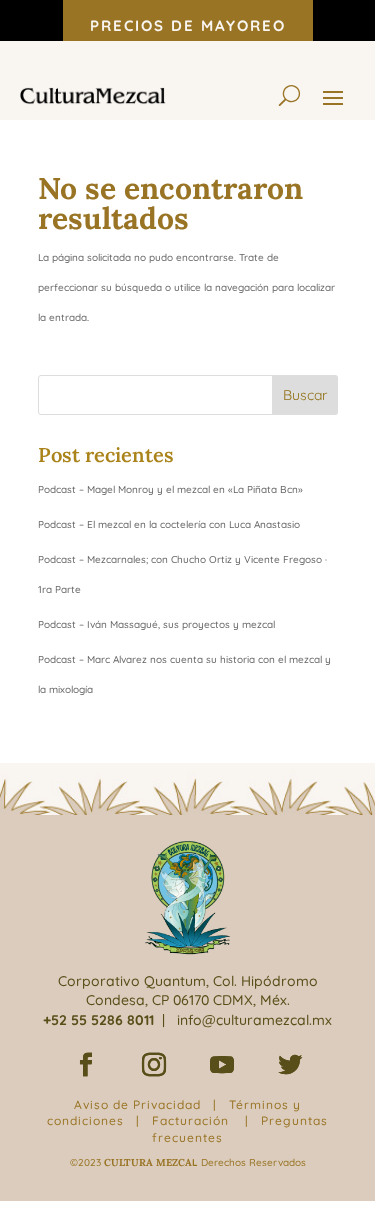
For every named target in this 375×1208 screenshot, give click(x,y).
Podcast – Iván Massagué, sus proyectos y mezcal (156, 624)
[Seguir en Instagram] (154, 1065)
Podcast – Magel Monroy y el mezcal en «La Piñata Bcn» (170, 489)
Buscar (305, 395)
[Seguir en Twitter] (290, 1065)
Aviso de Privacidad (137, 1104)
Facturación (190, 1120)
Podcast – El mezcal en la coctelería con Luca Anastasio (169, 524)
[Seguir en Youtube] (222, 1065)
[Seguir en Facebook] (86, 1065)
